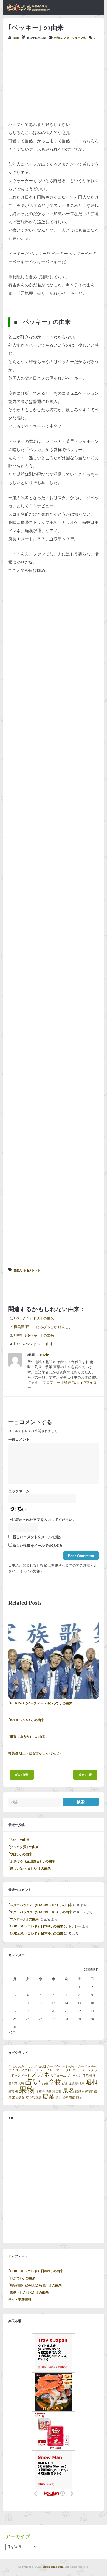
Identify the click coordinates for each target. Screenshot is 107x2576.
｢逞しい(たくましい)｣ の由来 (29, 1868)
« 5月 (12, 2033)
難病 (72, 2098)
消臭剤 (50, 2092)
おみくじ (24, 2067)
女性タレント (32, 1270)
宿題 (65, 2083)
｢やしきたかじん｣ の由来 (34, 1318)
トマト (57, 2070)
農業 (49, 2097)
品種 (45, 2083)
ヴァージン (74, 2076)
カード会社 (54, 2067)
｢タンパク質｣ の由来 (23, 1847)
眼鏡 (78, 2092)
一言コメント (19, 1440)
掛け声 (80, 2083)
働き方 (13, 2083)
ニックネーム (19, 1491)
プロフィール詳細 (57, 1383)
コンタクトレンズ (27, 2070)
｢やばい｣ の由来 (20, 1854)
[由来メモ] (29, 10)
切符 (21, 2083)
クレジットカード (75, 2067)
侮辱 (92, 2076)
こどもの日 (39, 2067)
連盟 (58, 2098)
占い (33, 2082)
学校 (55, 2082)
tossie (16, 38)
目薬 (58, 2092)
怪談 (72, 2083)
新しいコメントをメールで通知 (38, 1537)
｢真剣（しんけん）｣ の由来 (28, 2293)
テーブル (46, 2070)
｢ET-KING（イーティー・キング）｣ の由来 (40, 1703)
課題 (39, 2098)
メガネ (40, 2075)
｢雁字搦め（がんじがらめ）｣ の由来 (35, 2285)
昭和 (91, 2082)
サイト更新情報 (20, 2300)
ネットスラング (83, 2070)
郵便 (65, 2098)
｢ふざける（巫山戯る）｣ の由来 (32, 1861)
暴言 (11, 2092)
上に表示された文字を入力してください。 (42, 1520)
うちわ (13, 2067)
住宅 (86, 2076)
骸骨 (79, 2098)
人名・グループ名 (75, 38)
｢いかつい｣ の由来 (22, 2278)
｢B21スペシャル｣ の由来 (33, 1344)
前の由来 (22, 1775)
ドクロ (67, 2070)
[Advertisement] (54, 80)
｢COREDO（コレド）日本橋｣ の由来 (36, 1926)
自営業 (20, 2098)
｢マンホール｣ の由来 (23, 1919)
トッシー (75, 1926)
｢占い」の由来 (19, 1840)
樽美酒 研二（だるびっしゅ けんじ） (43, 1327)
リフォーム (58, 2076)
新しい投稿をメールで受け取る (38, 1546)
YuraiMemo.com (53, 2567)
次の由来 (85, 1775)
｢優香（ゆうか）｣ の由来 (34, 1336)
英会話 (30, 2098)
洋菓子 (40, 2092)
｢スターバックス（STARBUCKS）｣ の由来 (40, 1905)
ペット (26, 2076)
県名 (68, 2091)
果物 (27, 2090)
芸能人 (58, 38)
